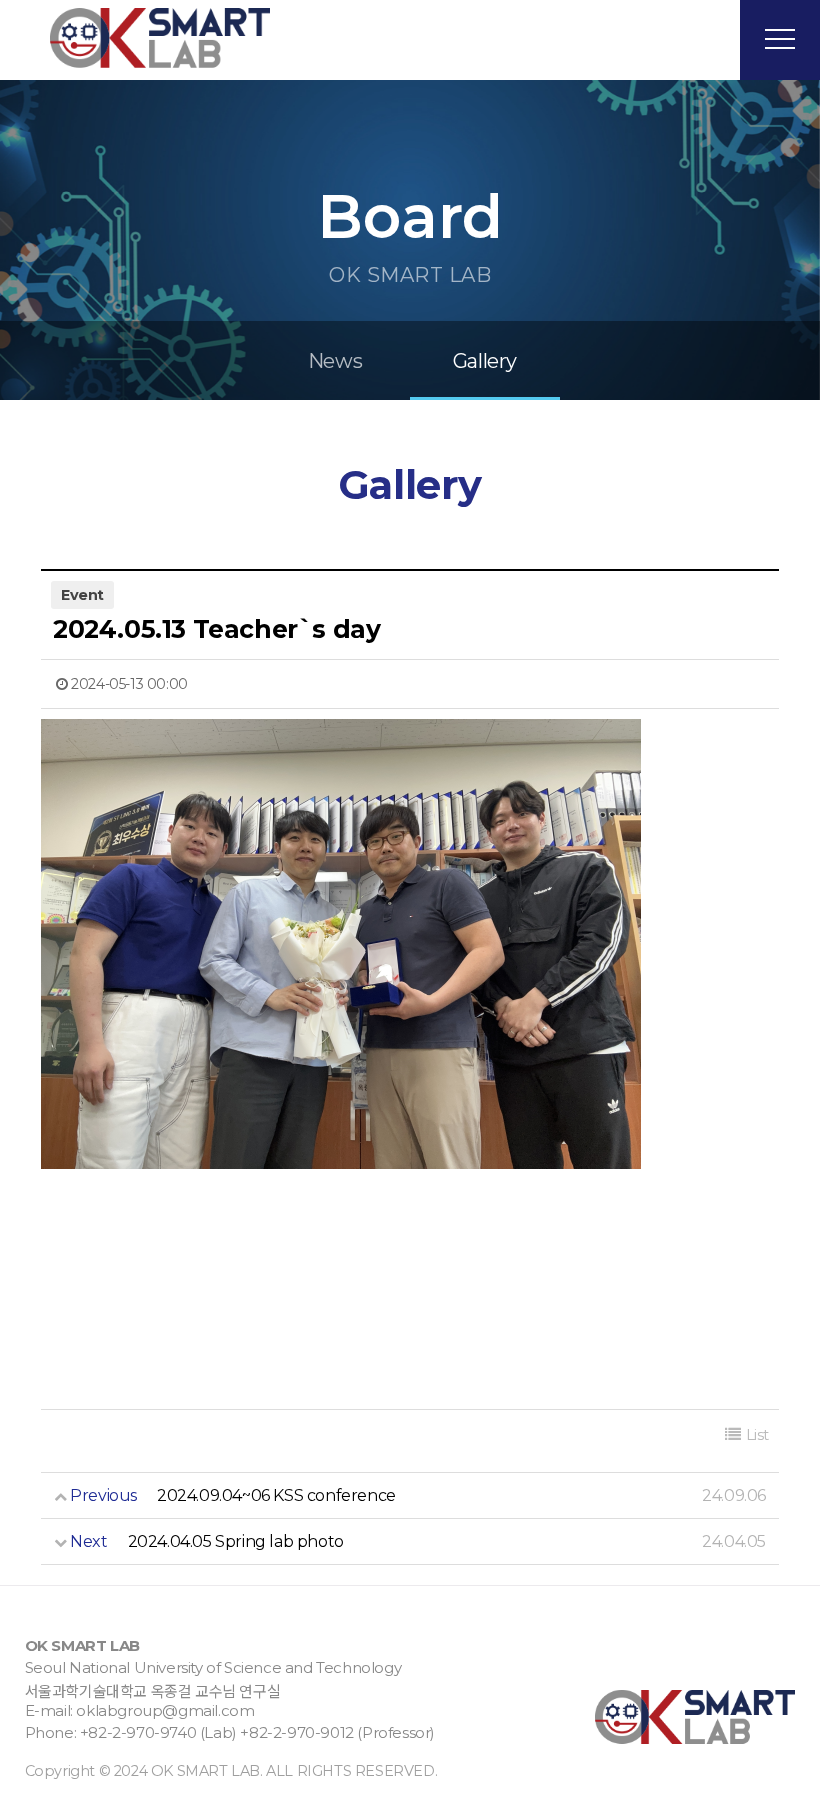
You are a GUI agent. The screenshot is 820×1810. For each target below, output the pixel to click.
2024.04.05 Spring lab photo (236, 1541)
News (335, 361)
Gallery (485, 361)
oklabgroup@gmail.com (165, 1710)
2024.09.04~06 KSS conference (276, 1495)
